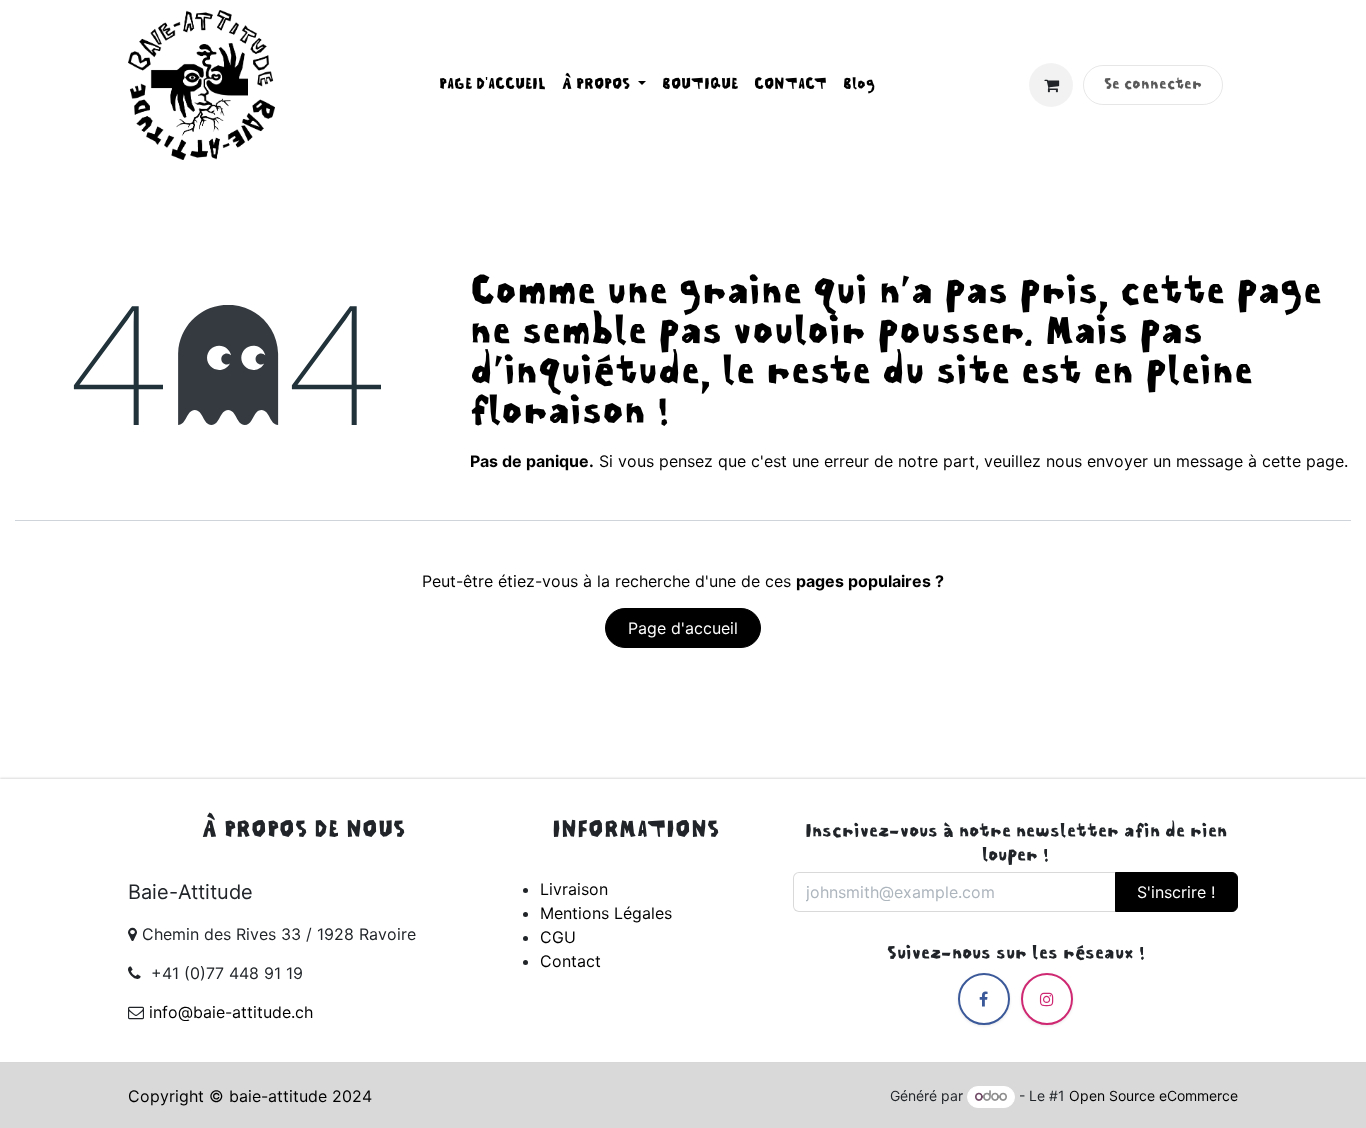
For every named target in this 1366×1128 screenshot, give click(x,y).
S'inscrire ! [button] (1176, 892)
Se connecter (1153, 85)
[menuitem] (492, 85)
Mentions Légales (606, 913)
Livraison (574, 889)
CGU (558, 937)
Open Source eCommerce (1153, 1095)
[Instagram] (1047, 999)
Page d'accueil (683, 628)
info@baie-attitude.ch (231, 1012)
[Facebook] (984, 999)
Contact (570, 961)
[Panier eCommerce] (1051, 85)
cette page (1303, 461)
